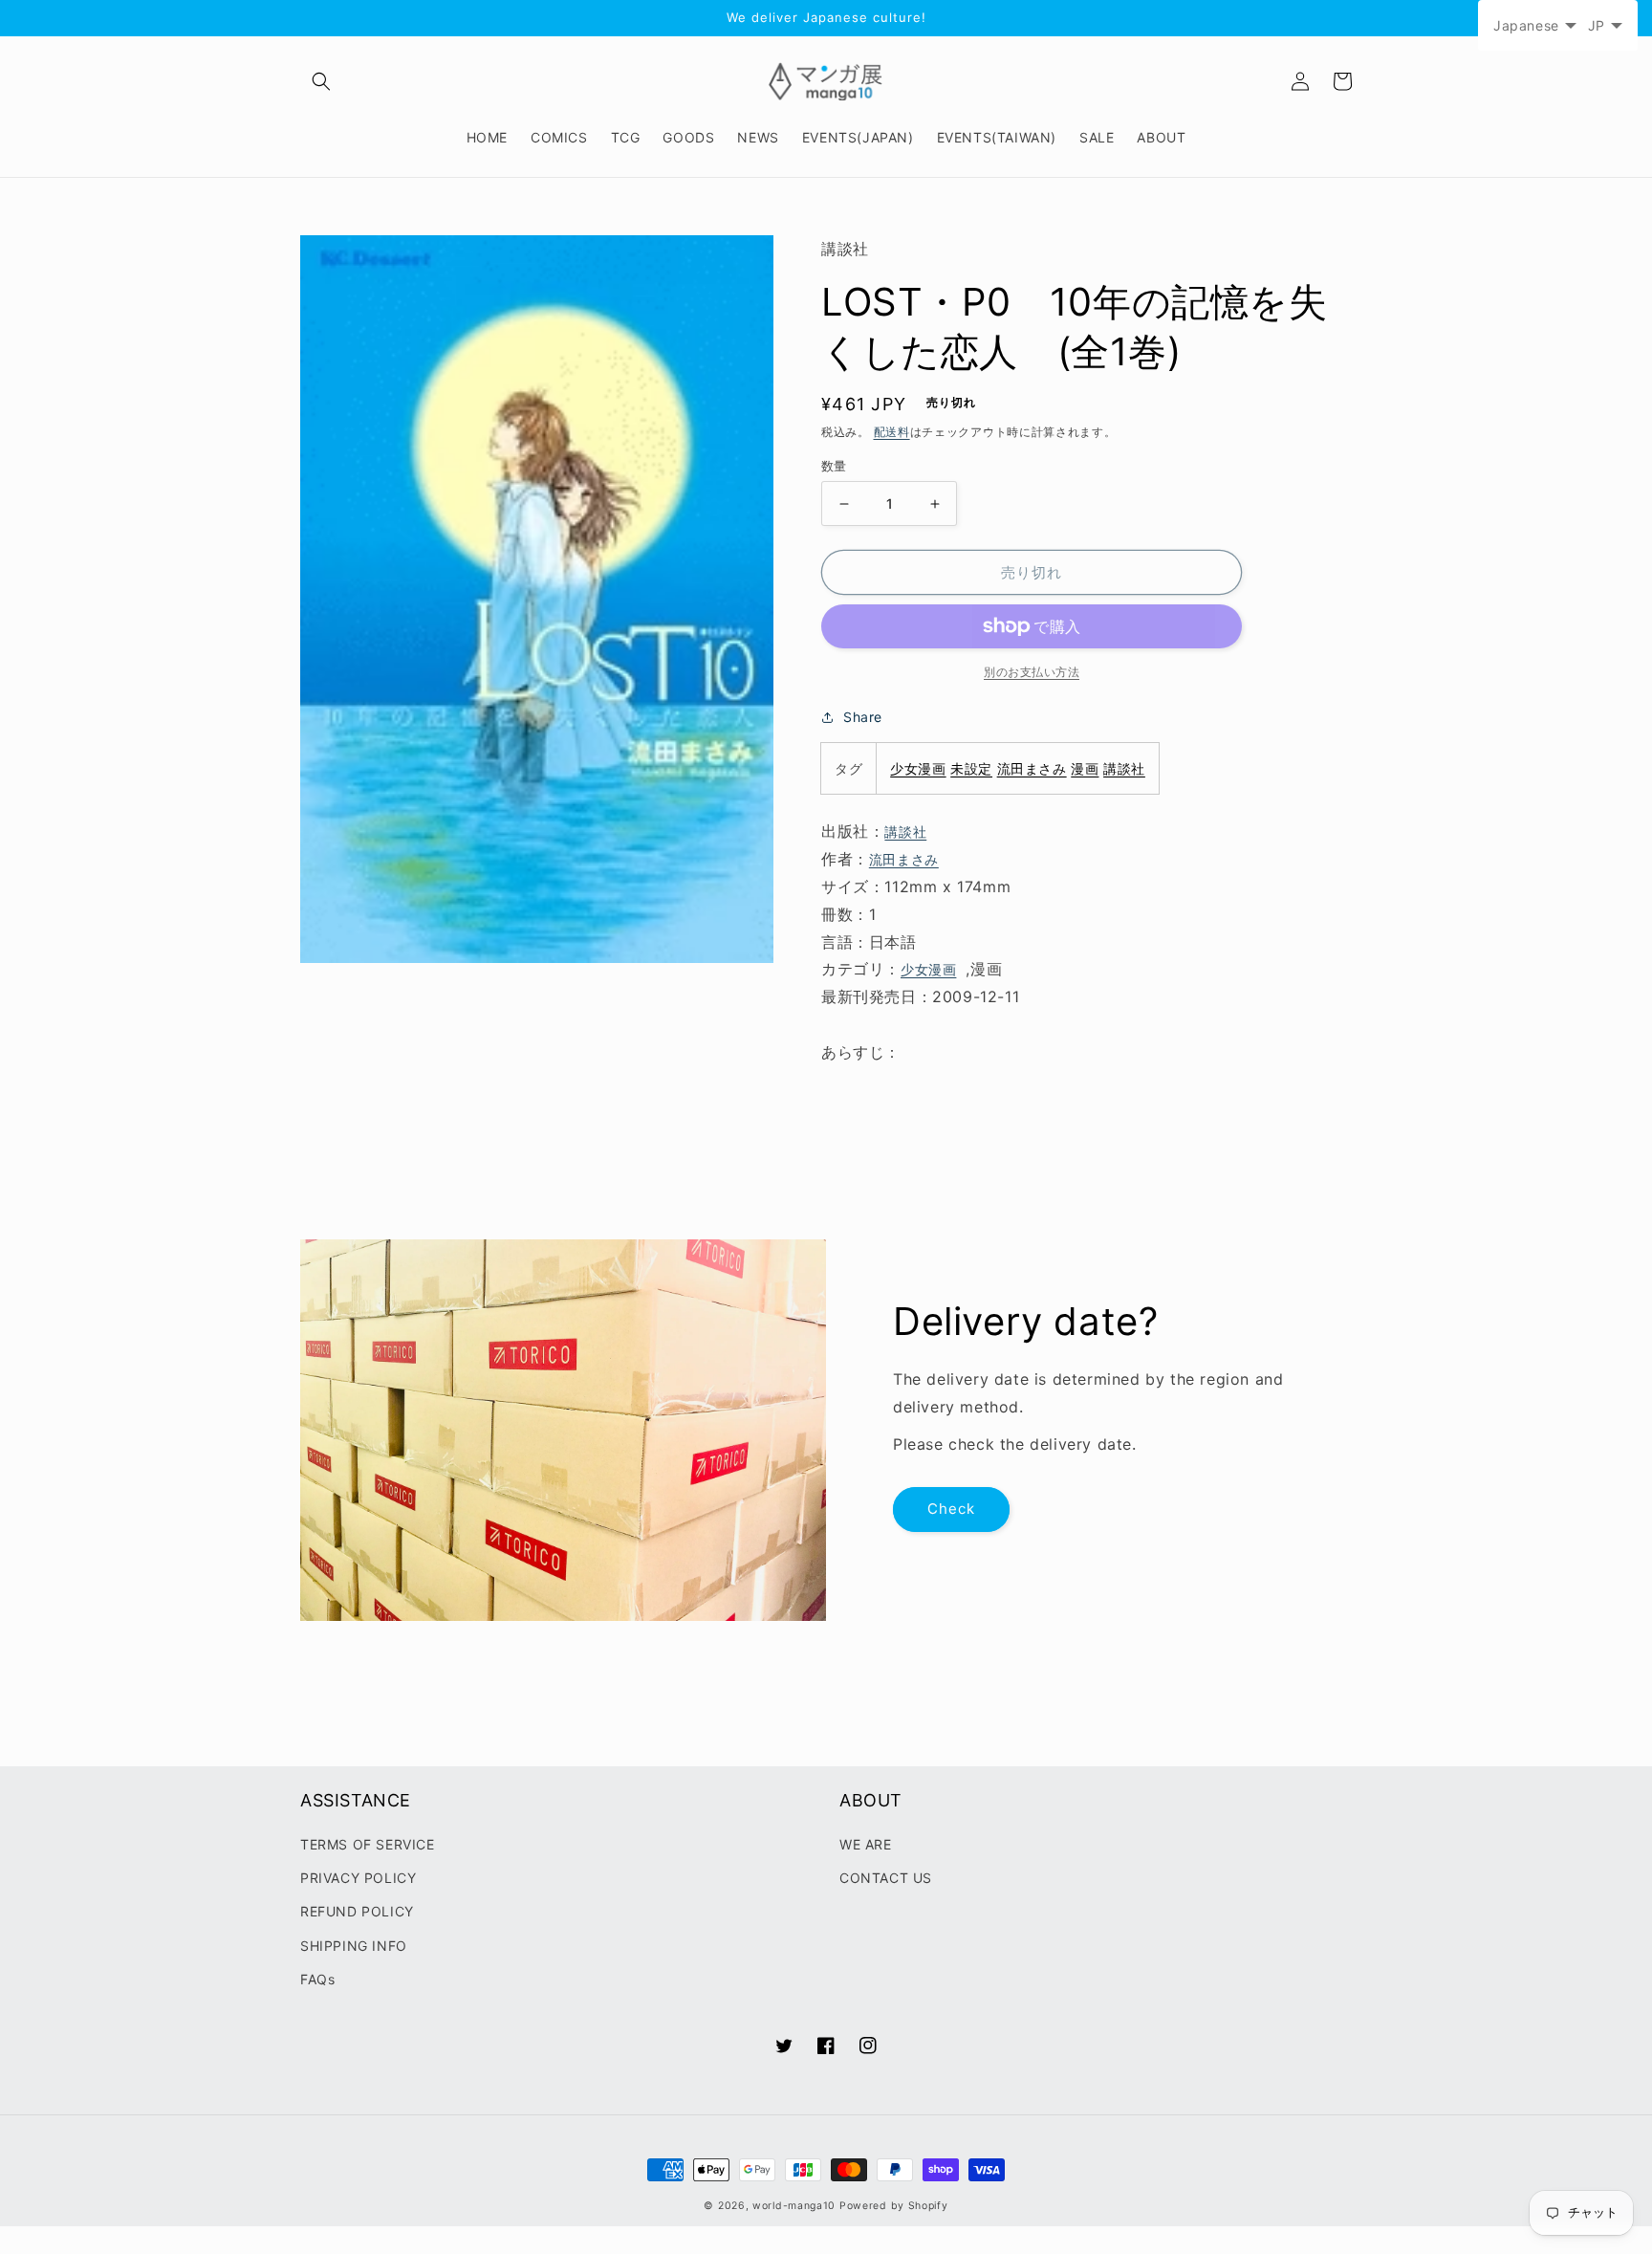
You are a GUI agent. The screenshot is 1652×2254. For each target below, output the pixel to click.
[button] (321, 81)
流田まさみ (1032, 768)
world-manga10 (794, 2206)
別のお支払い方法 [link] (1032, 672)
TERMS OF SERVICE (368, 1844)
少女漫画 (918, 768)
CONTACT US (886, 1878)
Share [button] (863, 717)
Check (951, 1509)
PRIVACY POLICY (358, 1878)
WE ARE (866, 1844)
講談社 (1124, 768)
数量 (834, 466)
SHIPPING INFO (354, 1946)
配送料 (892, 432)
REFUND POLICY (357, 1911)
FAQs (317, 1979)
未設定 (971, 768)
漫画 (1085, 768)
